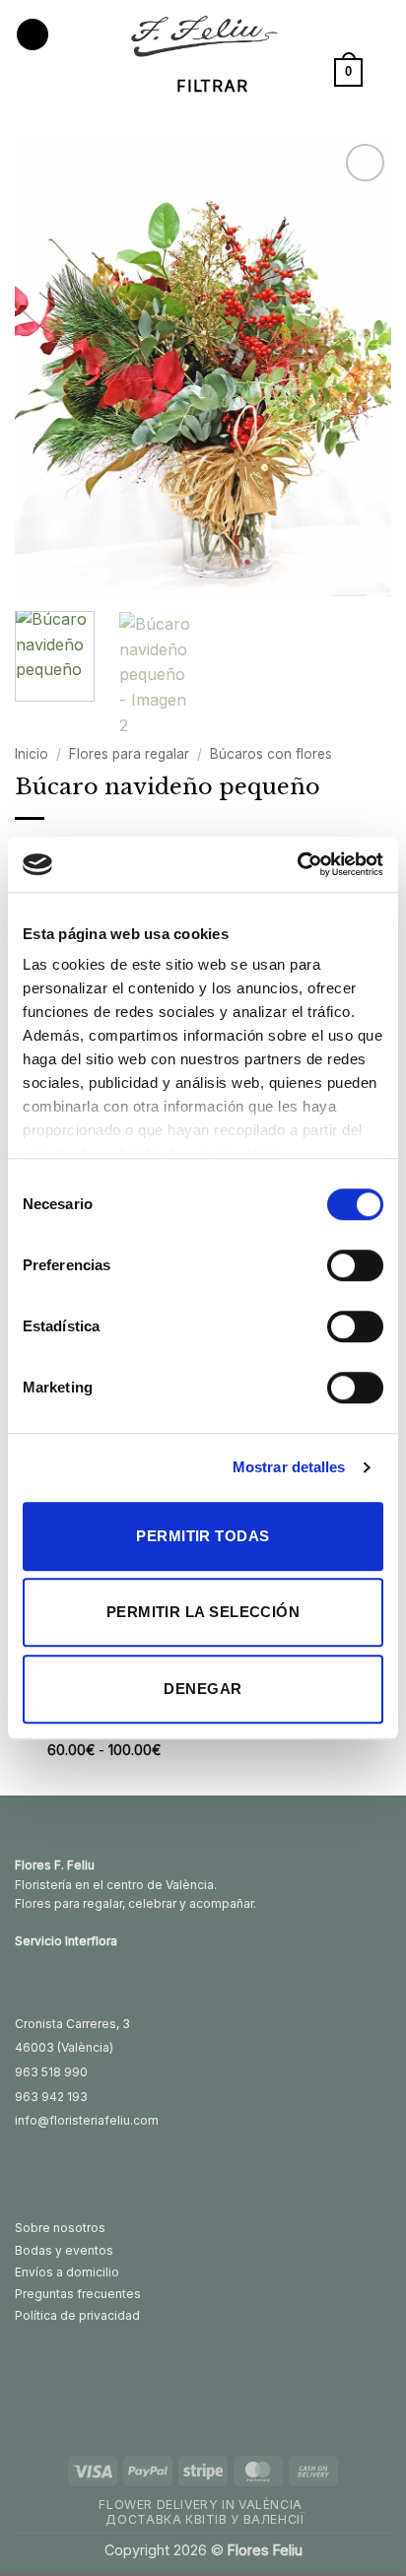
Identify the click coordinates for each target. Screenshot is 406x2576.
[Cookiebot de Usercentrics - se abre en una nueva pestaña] (297, 864)
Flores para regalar (129, 754)
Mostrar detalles (289, 1467)
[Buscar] (384, 72)
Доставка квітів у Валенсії (205, 2519)
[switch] (355, 1265)
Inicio (32, 754)
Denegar (203, 1689)
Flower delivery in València (201, 2505)
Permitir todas (203, 1536)
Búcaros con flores (271, 754)
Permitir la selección (203, 1612)
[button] (33, 35)
